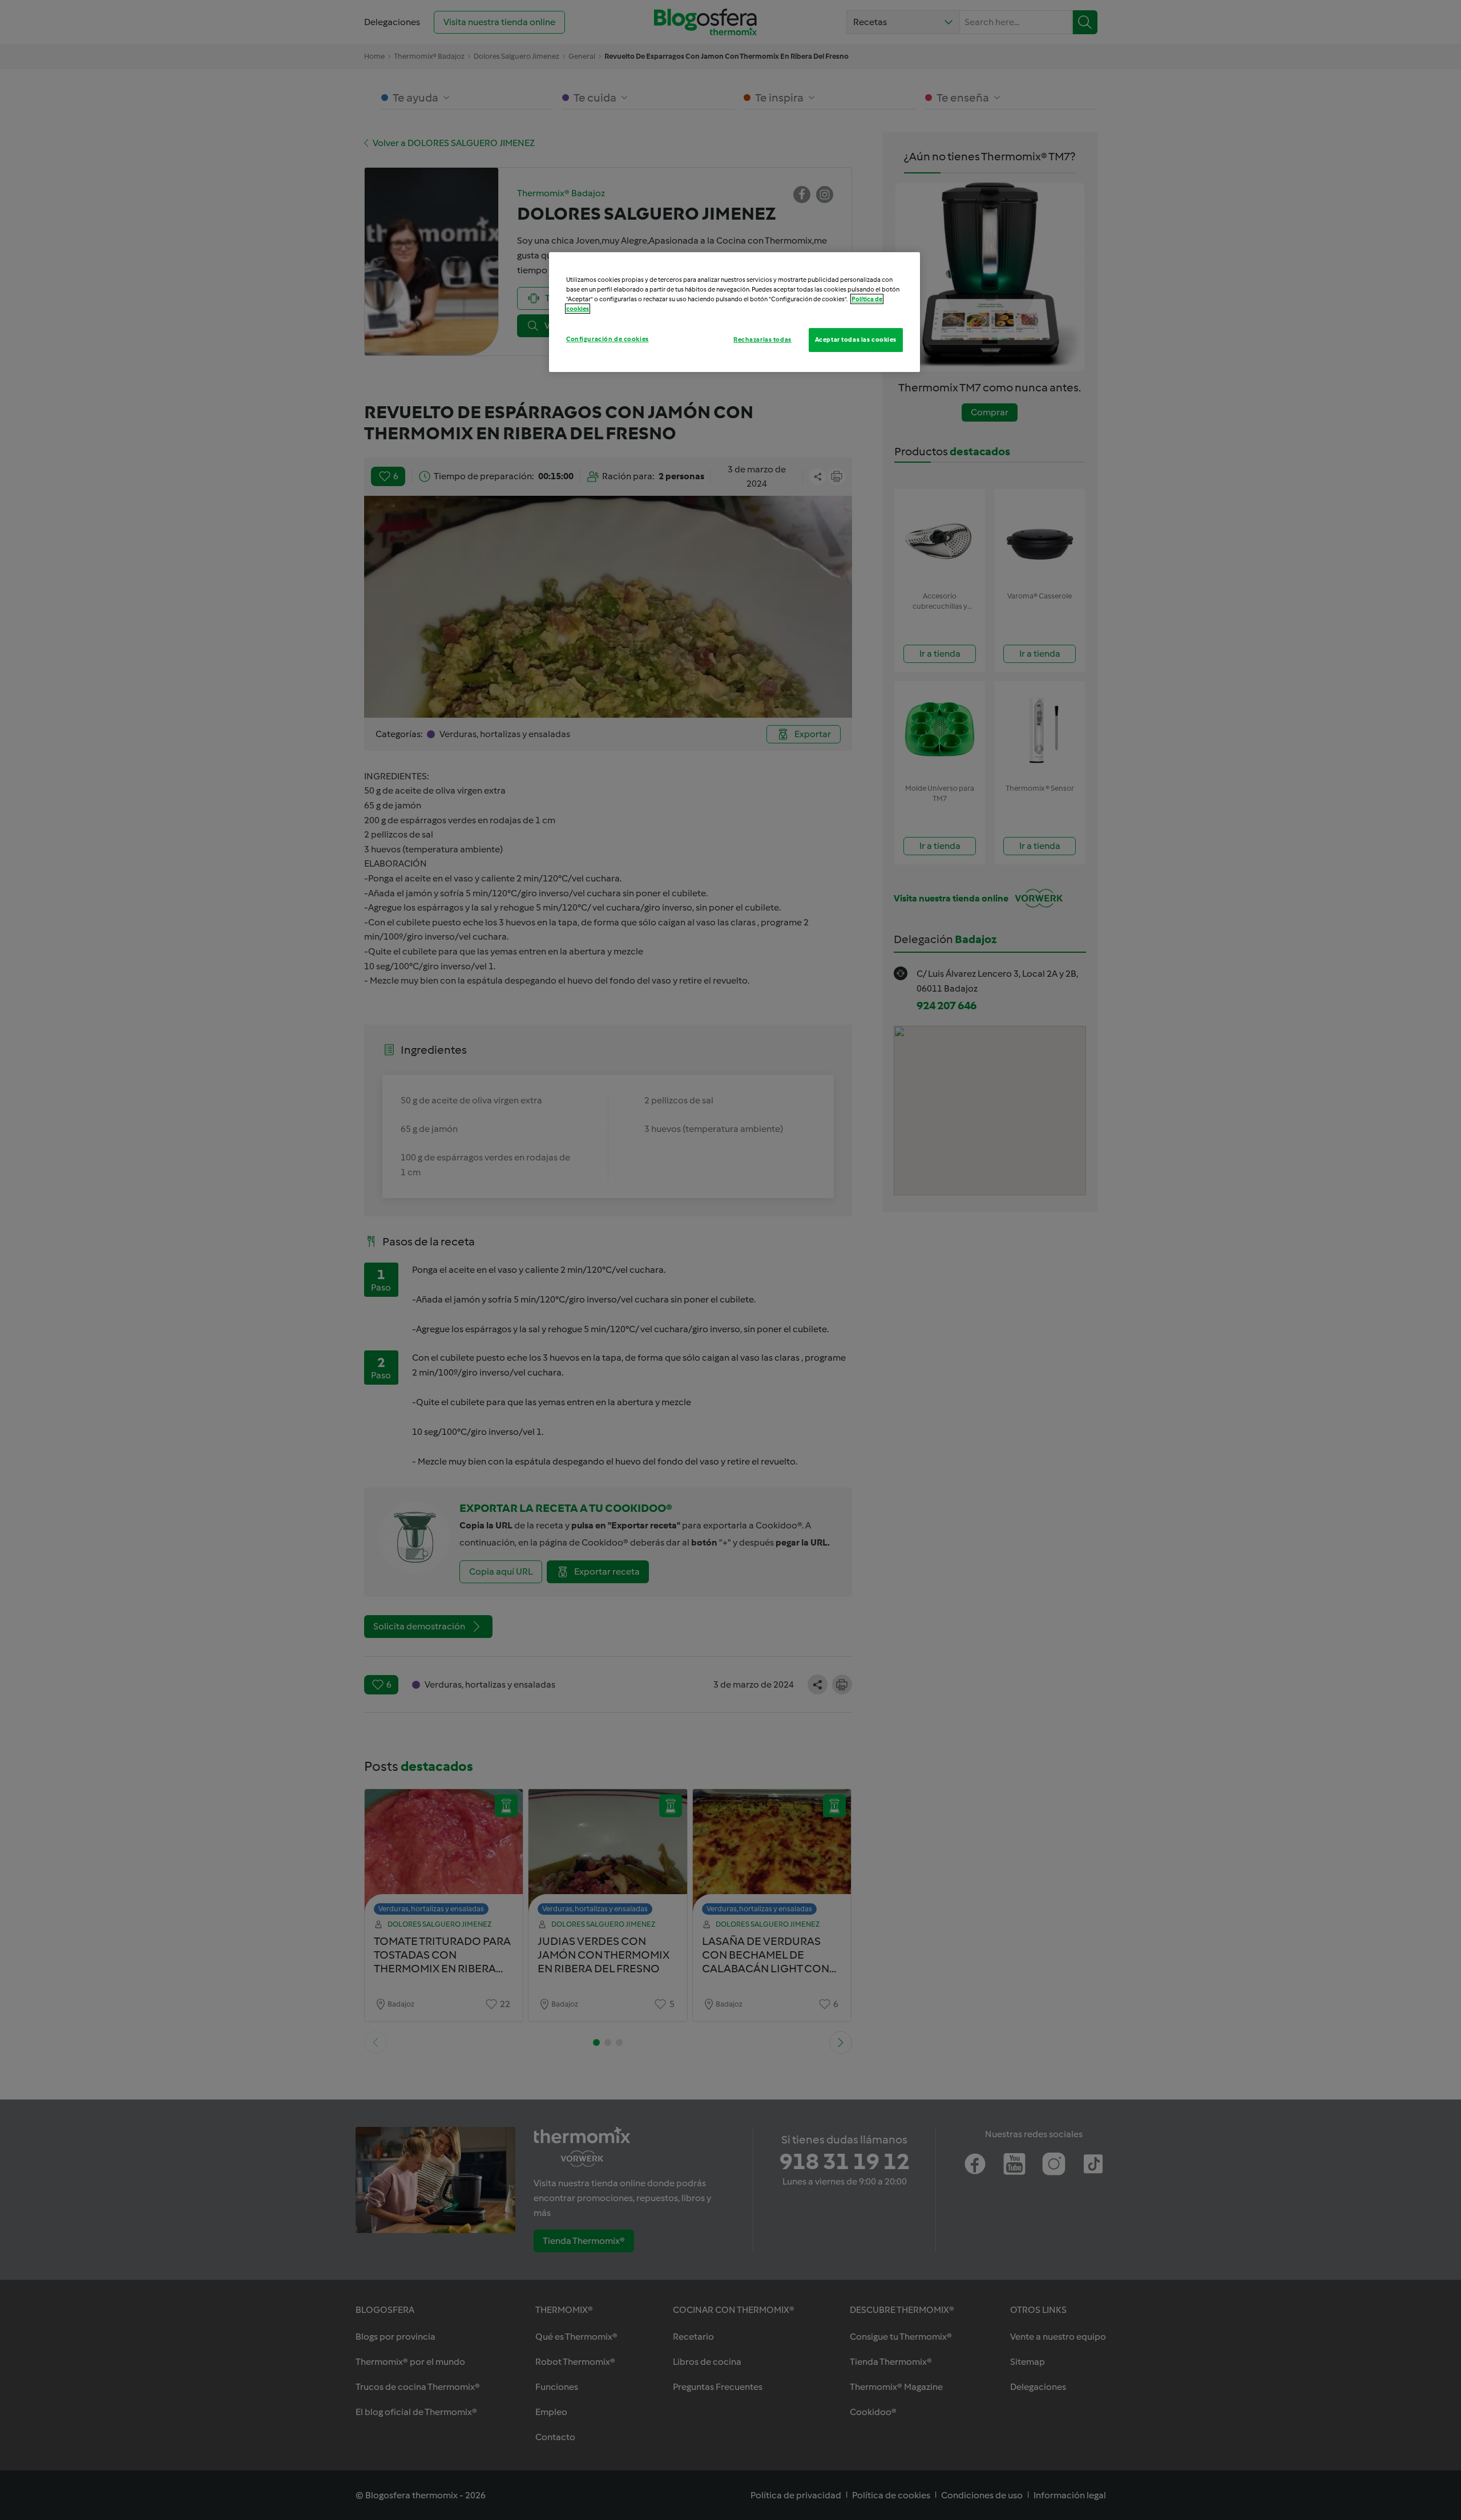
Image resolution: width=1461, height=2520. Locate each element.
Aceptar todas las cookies (856, 339)
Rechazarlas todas (762, 339)
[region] (734, 312)
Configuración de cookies (608, 339)
